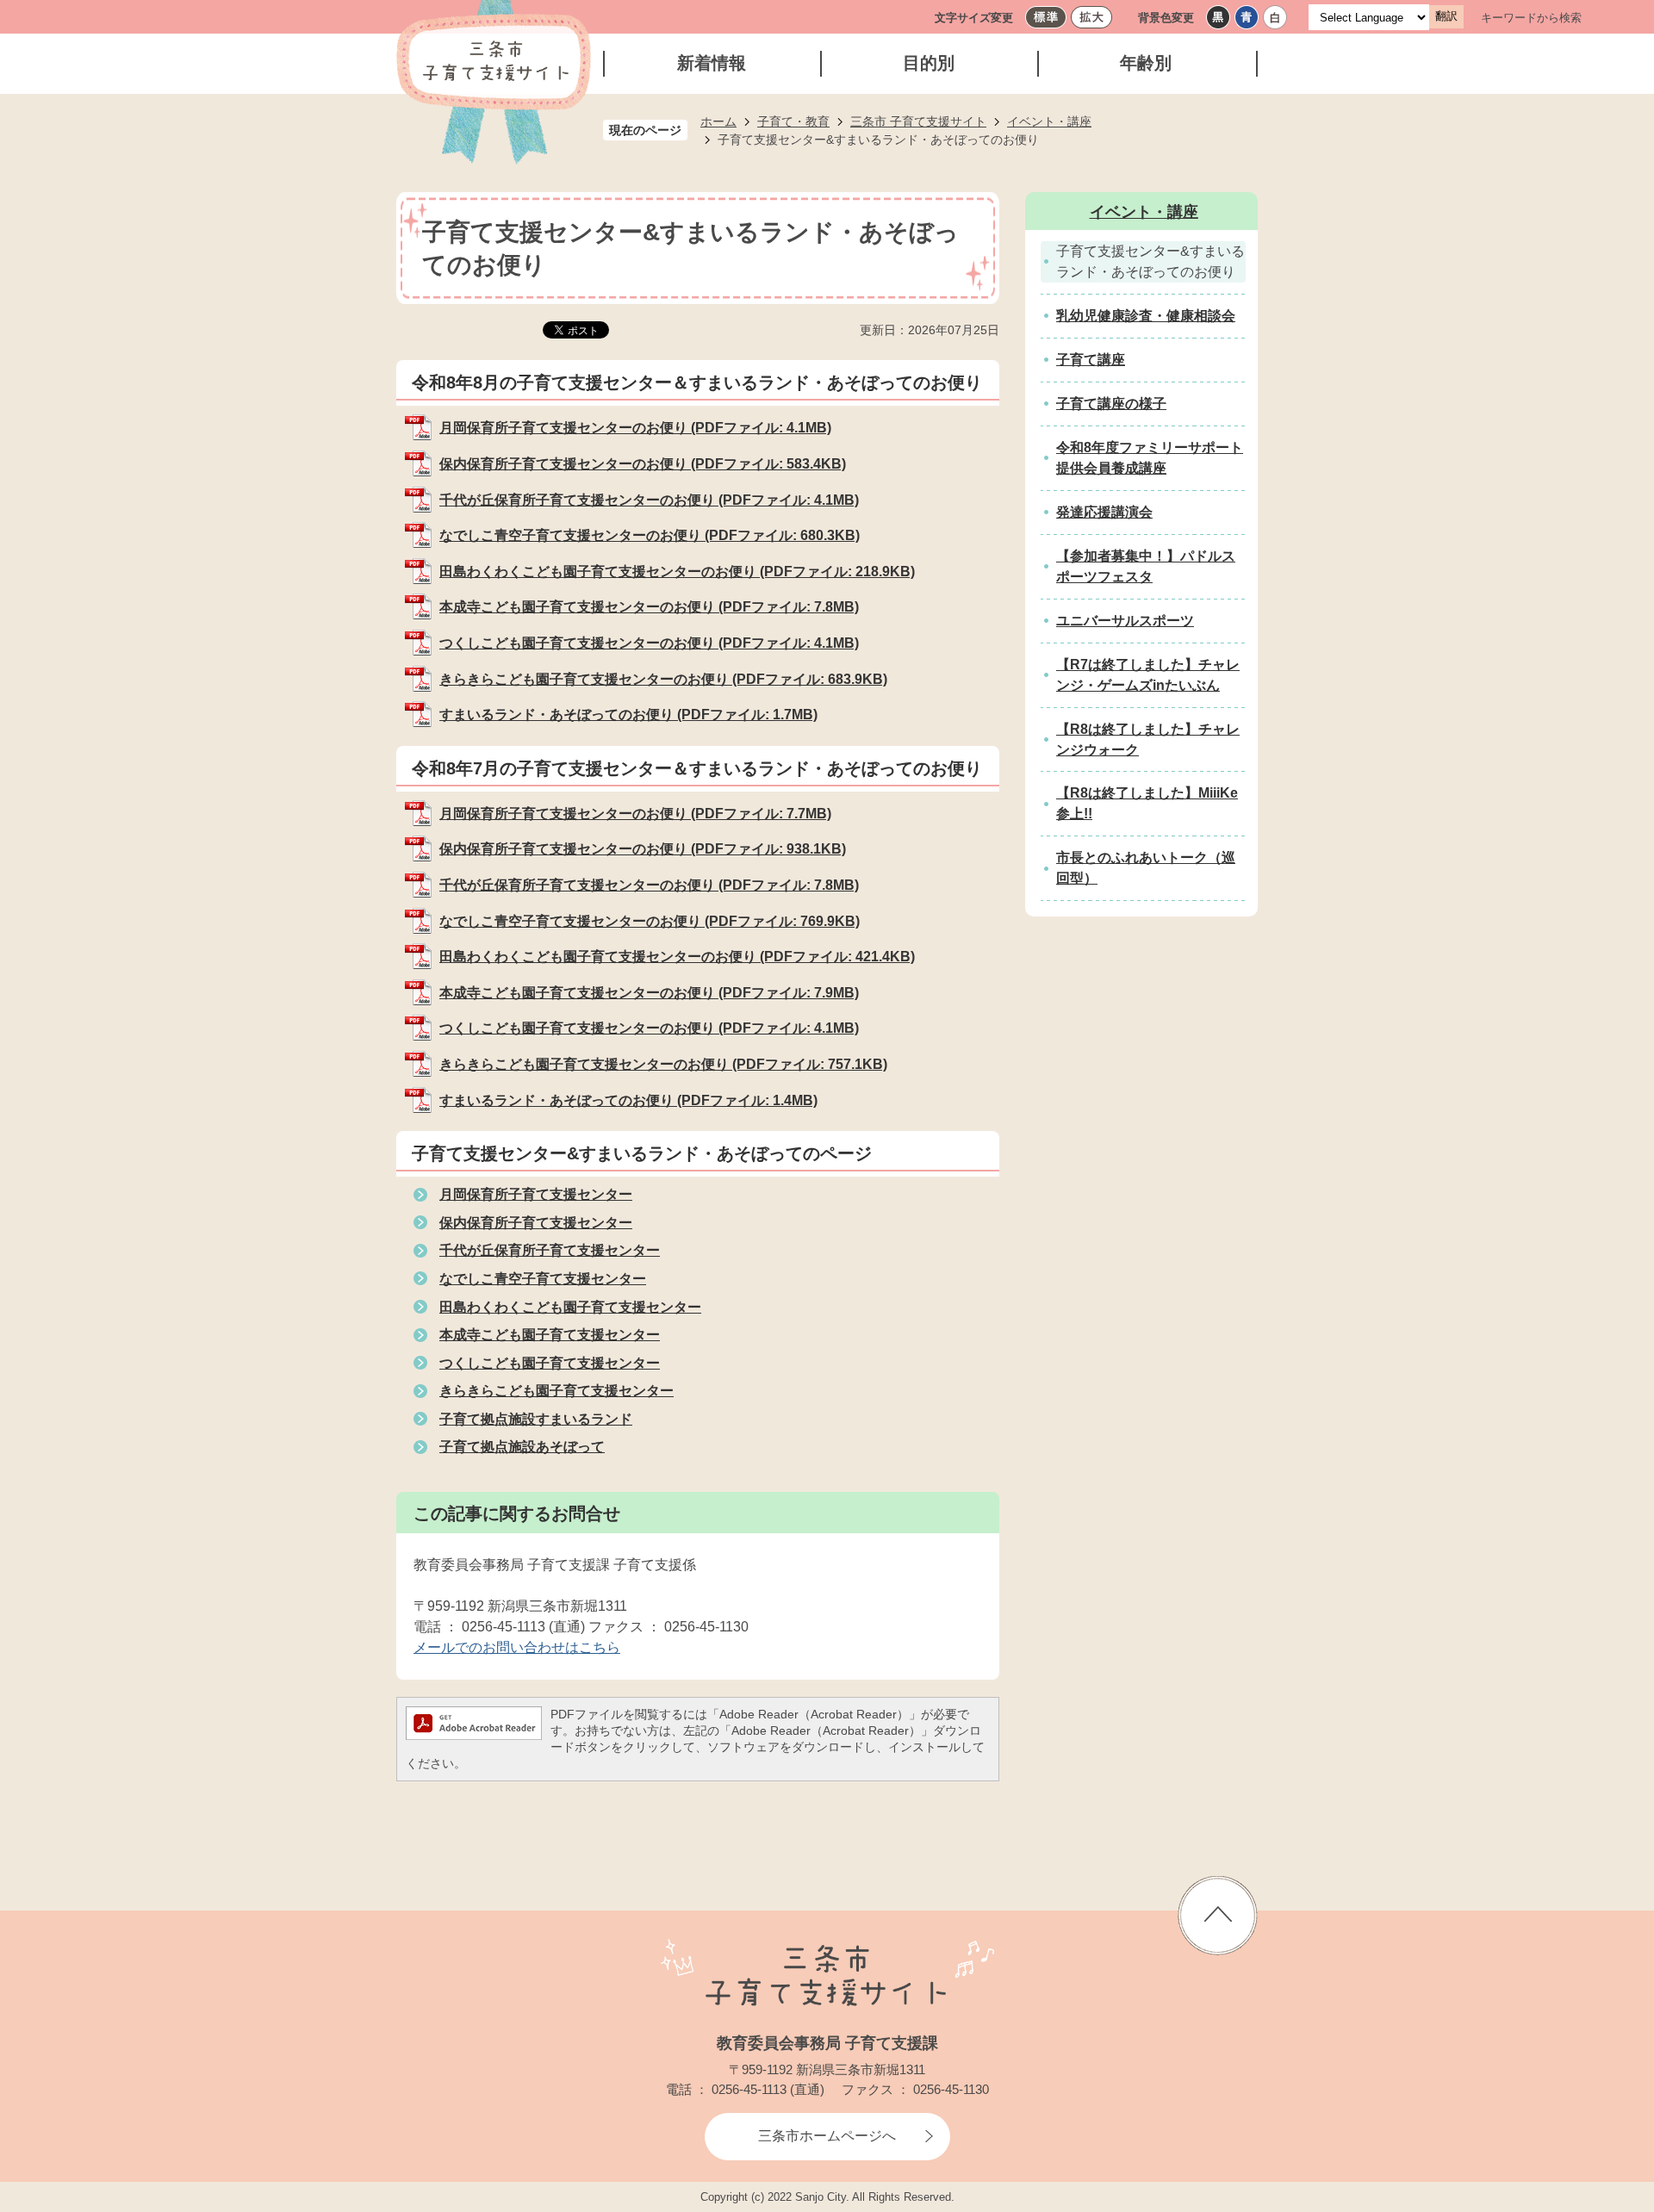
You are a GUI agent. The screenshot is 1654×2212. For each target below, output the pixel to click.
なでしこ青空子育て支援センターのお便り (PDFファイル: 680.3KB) (650, 535)
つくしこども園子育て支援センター (550, 1363)
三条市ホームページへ (827, 2136)
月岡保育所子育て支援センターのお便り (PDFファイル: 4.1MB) (635, 428)
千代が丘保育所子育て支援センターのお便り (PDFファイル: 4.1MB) (649, 500)
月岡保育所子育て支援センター (536, 1194)
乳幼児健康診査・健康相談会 (1146, 316)
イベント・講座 (1049, 121)
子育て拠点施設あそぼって (522, 1447)
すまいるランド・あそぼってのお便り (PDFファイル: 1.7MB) (628, 715)
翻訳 (1446, 16)
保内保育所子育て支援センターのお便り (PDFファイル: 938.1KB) (643, 849)
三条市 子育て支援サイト (918, 121)
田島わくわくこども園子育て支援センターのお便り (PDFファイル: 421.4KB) (677, 957)
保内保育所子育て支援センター (536, 1223)
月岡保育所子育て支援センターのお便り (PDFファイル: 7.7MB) (635, 814)
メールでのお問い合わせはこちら (517, 1647)
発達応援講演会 (1104, 512)
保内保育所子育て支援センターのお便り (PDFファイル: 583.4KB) (643, 464)
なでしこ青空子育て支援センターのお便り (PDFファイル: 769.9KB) (650, 921)
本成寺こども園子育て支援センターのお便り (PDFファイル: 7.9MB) (649, 993)
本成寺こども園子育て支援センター (550, 1335)
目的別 (929, 63)
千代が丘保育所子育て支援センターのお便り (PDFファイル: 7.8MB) (649, 885)
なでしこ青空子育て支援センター (543, 1279)
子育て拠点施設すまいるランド (536, 1419)
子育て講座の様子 (1111, 404)
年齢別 (1146, 63)
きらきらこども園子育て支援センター (557, 1391)
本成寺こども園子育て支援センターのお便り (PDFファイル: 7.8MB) (649, 607)
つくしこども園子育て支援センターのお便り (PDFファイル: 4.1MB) (649, 643)
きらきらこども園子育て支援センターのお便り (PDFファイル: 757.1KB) (663, 1064)
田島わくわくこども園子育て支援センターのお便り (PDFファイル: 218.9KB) (677, 572)
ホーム (718, 121)
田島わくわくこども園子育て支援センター (570, 1307)
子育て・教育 (793, 121)
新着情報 (712, 63)
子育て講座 (1091, 360)
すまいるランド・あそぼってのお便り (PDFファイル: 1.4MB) (628, 1100)
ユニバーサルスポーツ (1125, 621)
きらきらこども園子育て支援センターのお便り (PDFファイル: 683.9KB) (663, 679)
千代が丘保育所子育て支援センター (550, 1250)
